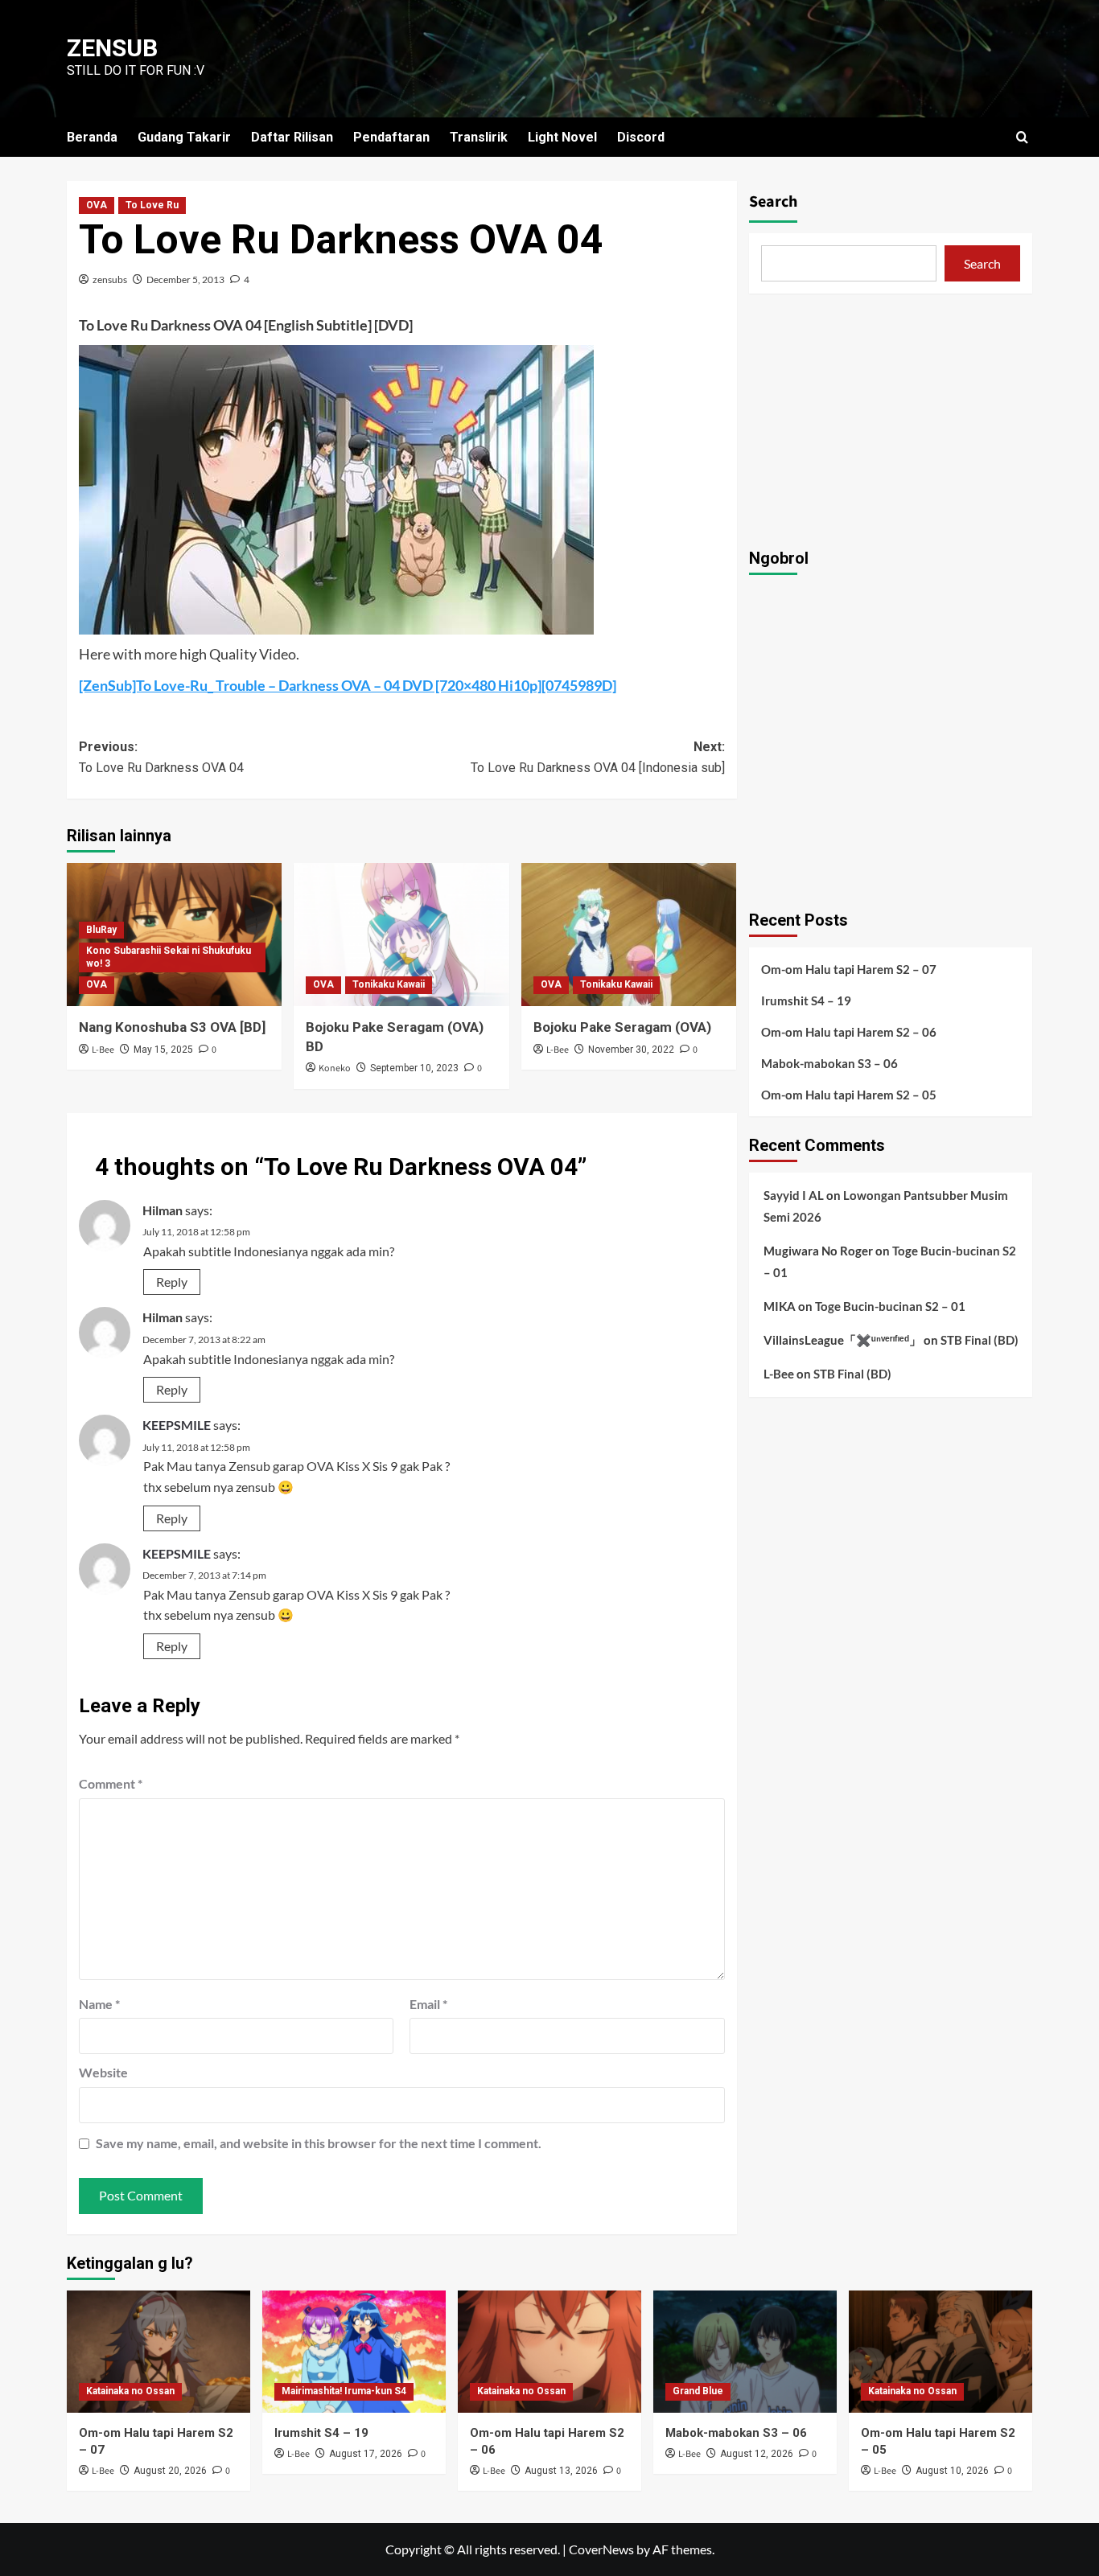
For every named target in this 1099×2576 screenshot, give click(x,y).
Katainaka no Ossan (130, 2391)
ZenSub (112, 48)
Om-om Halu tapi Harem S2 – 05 (849, 1094)
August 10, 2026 (952, 2471)
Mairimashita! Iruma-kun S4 (344, 2391)
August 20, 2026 (170, 2471)
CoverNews (601, 2549)
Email (428, 2004)
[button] (1022, 137)
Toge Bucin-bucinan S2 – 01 (890, 1305)
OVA (97, 205)
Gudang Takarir (184, 137)
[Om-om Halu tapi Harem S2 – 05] (941, 2352)
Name (99, 2004)
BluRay (101, 930)
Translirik (479, 137)
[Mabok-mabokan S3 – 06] (745, 2352)
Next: (597, 757)
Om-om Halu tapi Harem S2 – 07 (849, 968)
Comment (111, 1783)
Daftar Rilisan (292, 137)
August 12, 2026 (757, 2454)
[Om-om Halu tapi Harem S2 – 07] (158, 2352)
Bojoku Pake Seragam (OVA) (622, 1027)
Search (773, 202)
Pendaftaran (391, 137)
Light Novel (562, 137)
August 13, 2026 (561, 2471)
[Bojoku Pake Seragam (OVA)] (629, 935)
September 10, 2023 (414, 1068)
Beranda (92, 137)
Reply (172, 1282)
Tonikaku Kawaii (389, 984)
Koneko (335, 1068)
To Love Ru (152, 205)
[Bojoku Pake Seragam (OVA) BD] (401, 935)
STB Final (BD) (980, 1339)
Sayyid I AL (794, 1194)
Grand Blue (698, 2391)
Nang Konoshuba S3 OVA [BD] (172, 1027)
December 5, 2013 (185, 279)
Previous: (161, 757)
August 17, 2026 (366, 2454)
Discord (641, 137)
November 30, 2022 (631, 1050)
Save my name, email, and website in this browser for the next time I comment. (319, 2143)
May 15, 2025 (163, 1050)
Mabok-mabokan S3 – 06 (829, 1062)
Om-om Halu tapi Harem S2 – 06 (849, 1031)
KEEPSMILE (177, 1425)
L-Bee (103, 1050)
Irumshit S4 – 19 (806, 1000)
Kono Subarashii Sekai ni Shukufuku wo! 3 (169, 957)
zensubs (110, 279)
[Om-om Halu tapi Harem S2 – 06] (549, 2352)
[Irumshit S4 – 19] (354, 2352)
